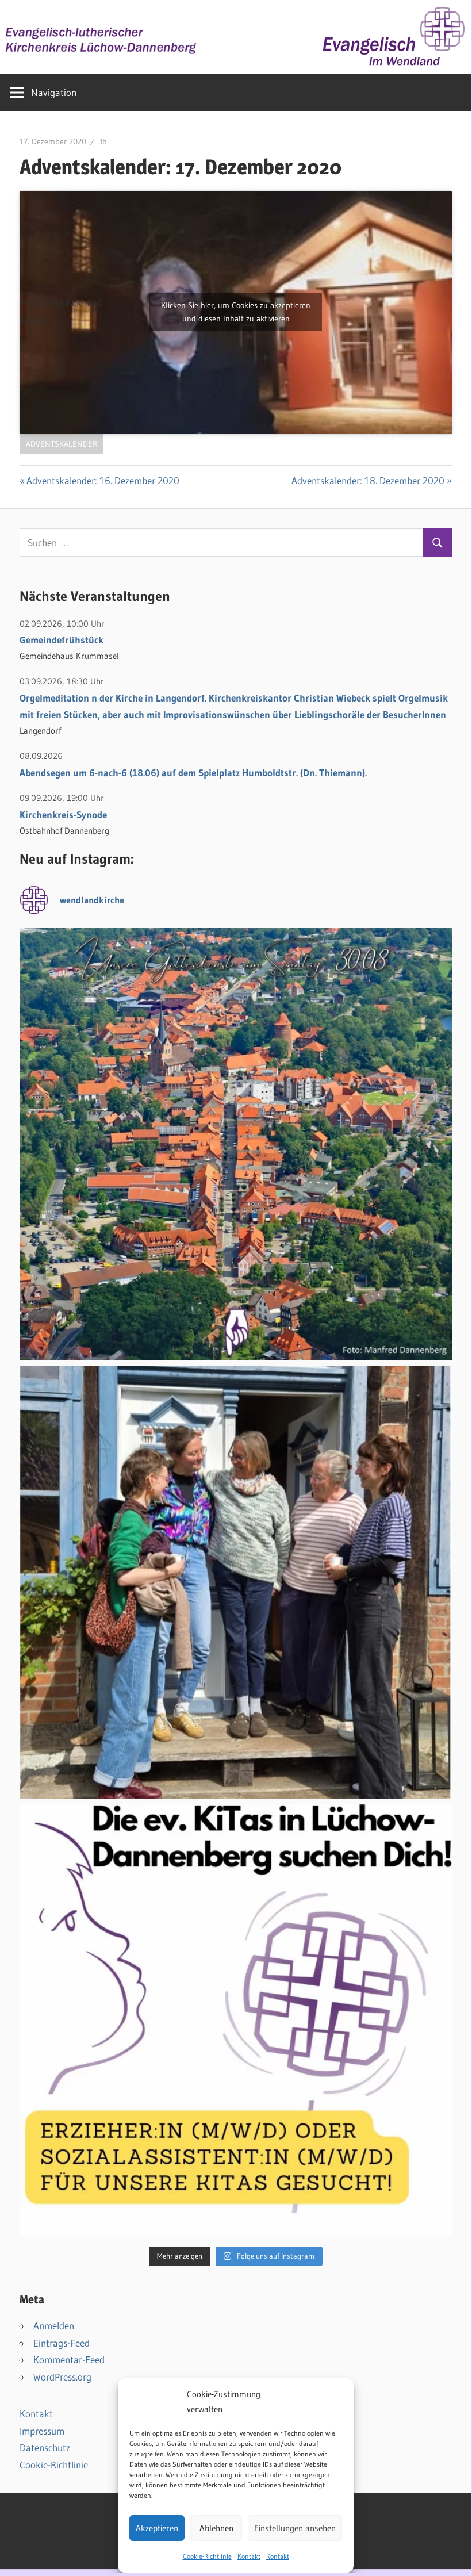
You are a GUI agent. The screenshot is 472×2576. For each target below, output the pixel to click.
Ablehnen (216, 2528)
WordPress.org (62, 2377)
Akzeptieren (157, 2528)
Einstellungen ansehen (295, 2528)
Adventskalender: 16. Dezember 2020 (103, 480)
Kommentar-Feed (69, 2360)
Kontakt (249, 2556)
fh (103, 141)
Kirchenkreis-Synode (63, 814)
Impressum (42, 2431)
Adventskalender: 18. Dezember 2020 (368, 480)
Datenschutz (45, 2447)
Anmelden (54, 2326)
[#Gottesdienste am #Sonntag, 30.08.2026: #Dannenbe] (236, 1144)
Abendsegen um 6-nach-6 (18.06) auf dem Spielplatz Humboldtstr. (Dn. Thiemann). (193, 773)
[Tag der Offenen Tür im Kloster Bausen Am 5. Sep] (236, 1582)
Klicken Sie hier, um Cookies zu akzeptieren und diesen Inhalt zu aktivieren (236, 312)
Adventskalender (62, 444)
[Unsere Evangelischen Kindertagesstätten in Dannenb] (236, 2021)
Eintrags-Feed (62, 2343)
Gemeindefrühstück (62, 640)
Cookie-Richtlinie (207, 2556)
